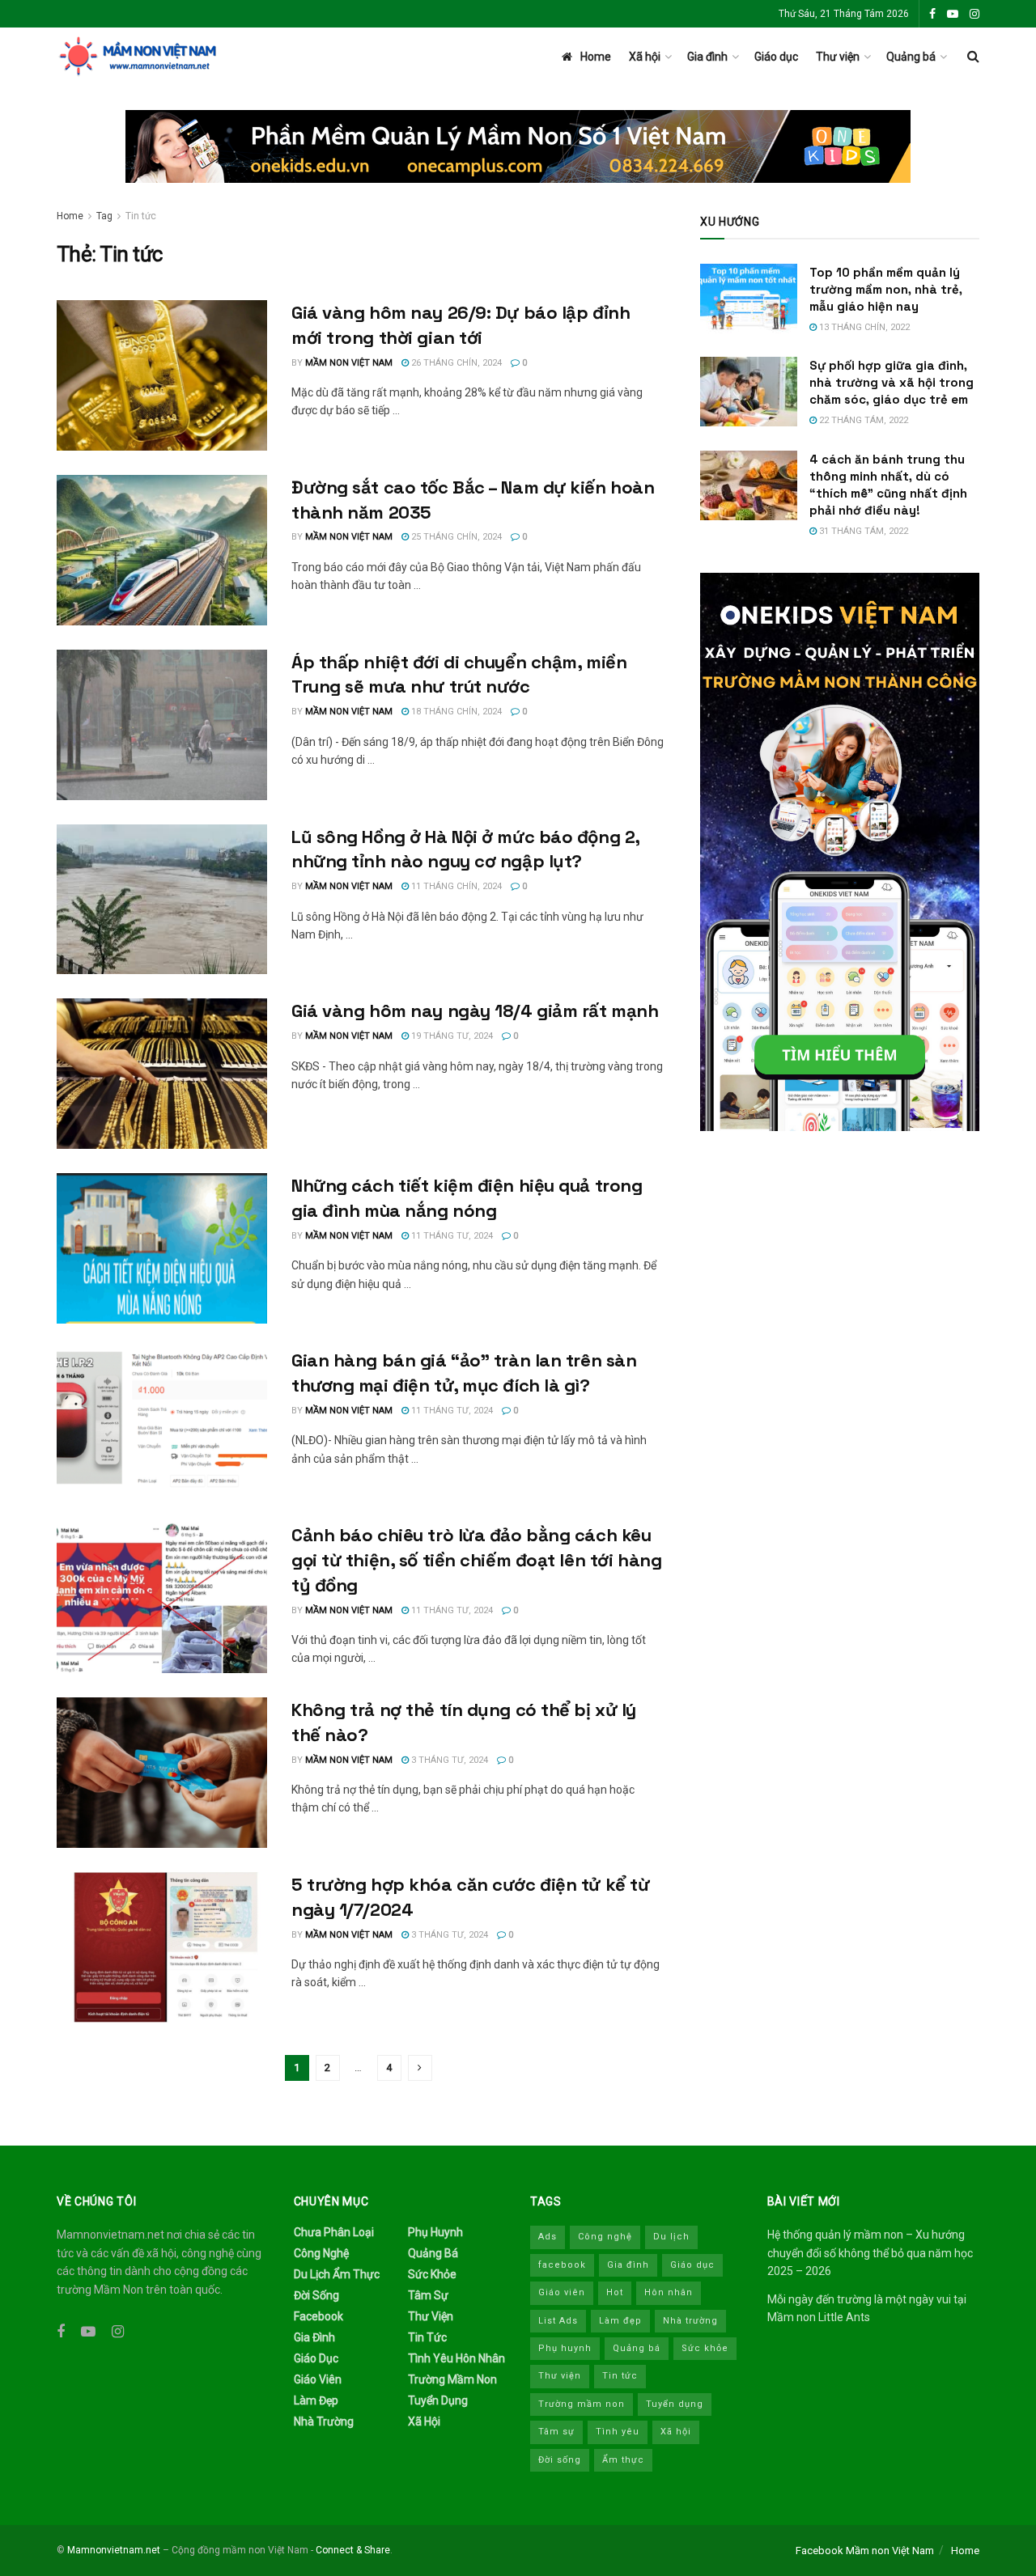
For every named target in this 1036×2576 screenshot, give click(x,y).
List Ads (558, 2321)
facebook (562, 2265)
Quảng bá (911, 57)
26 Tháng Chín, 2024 (455, 363)
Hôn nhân (669, 2292)
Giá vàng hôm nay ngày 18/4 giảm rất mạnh (475, 1010)
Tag (104, 216)
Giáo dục (776, 57)
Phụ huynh (435, 2232)
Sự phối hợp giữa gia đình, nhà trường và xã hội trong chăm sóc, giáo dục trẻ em (892, 382)
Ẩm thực (623, 2460)
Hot (615, 2292)
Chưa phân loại (334, 2232)
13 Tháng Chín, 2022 (863, 327)
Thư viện (838, 57)
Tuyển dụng (438, 2400)
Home (596, 57)
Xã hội (645, 57)
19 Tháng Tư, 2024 (451, 1036)
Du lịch (671, 2237)
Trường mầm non (452, 2379)
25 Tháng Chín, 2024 (455, 537)
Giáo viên (318, 2379)
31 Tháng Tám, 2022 (862, 531)
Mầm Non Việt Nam (349, 363)
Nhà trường (324, 2421)
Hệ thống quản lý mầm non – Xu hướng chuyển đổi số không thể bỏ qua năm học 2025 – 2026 (870, 2253)
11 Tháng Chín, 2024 (455, 886)
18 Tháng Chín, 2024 (455, 712)
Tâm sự (428, 2295)
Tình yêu (618, 2432)
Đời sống (316, 2295)
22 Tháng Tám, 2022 (862, 420)
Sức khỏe (432, 2274)
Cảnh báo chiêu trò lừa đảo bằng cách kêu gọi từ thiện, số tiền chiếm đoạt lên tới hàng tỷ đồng (476, 1560)
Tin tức (141, 216)
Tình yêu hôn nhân (456, 2358)
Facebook (318, 2316)
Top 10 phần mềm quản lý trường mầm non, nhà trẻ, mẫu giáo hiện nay (886, 289)
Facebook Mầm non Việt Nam (865, 2551)
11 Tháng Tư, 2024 (451, 1236)
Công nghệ (321, 2253)
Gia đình (707, 57)
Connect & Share (353, 2550)
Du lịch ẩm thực (337, 2274)
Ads (548, 2237)
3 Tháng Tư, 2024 (448, 1760)
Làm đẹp (316, 2400)
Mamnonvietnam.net (114, 2550)
